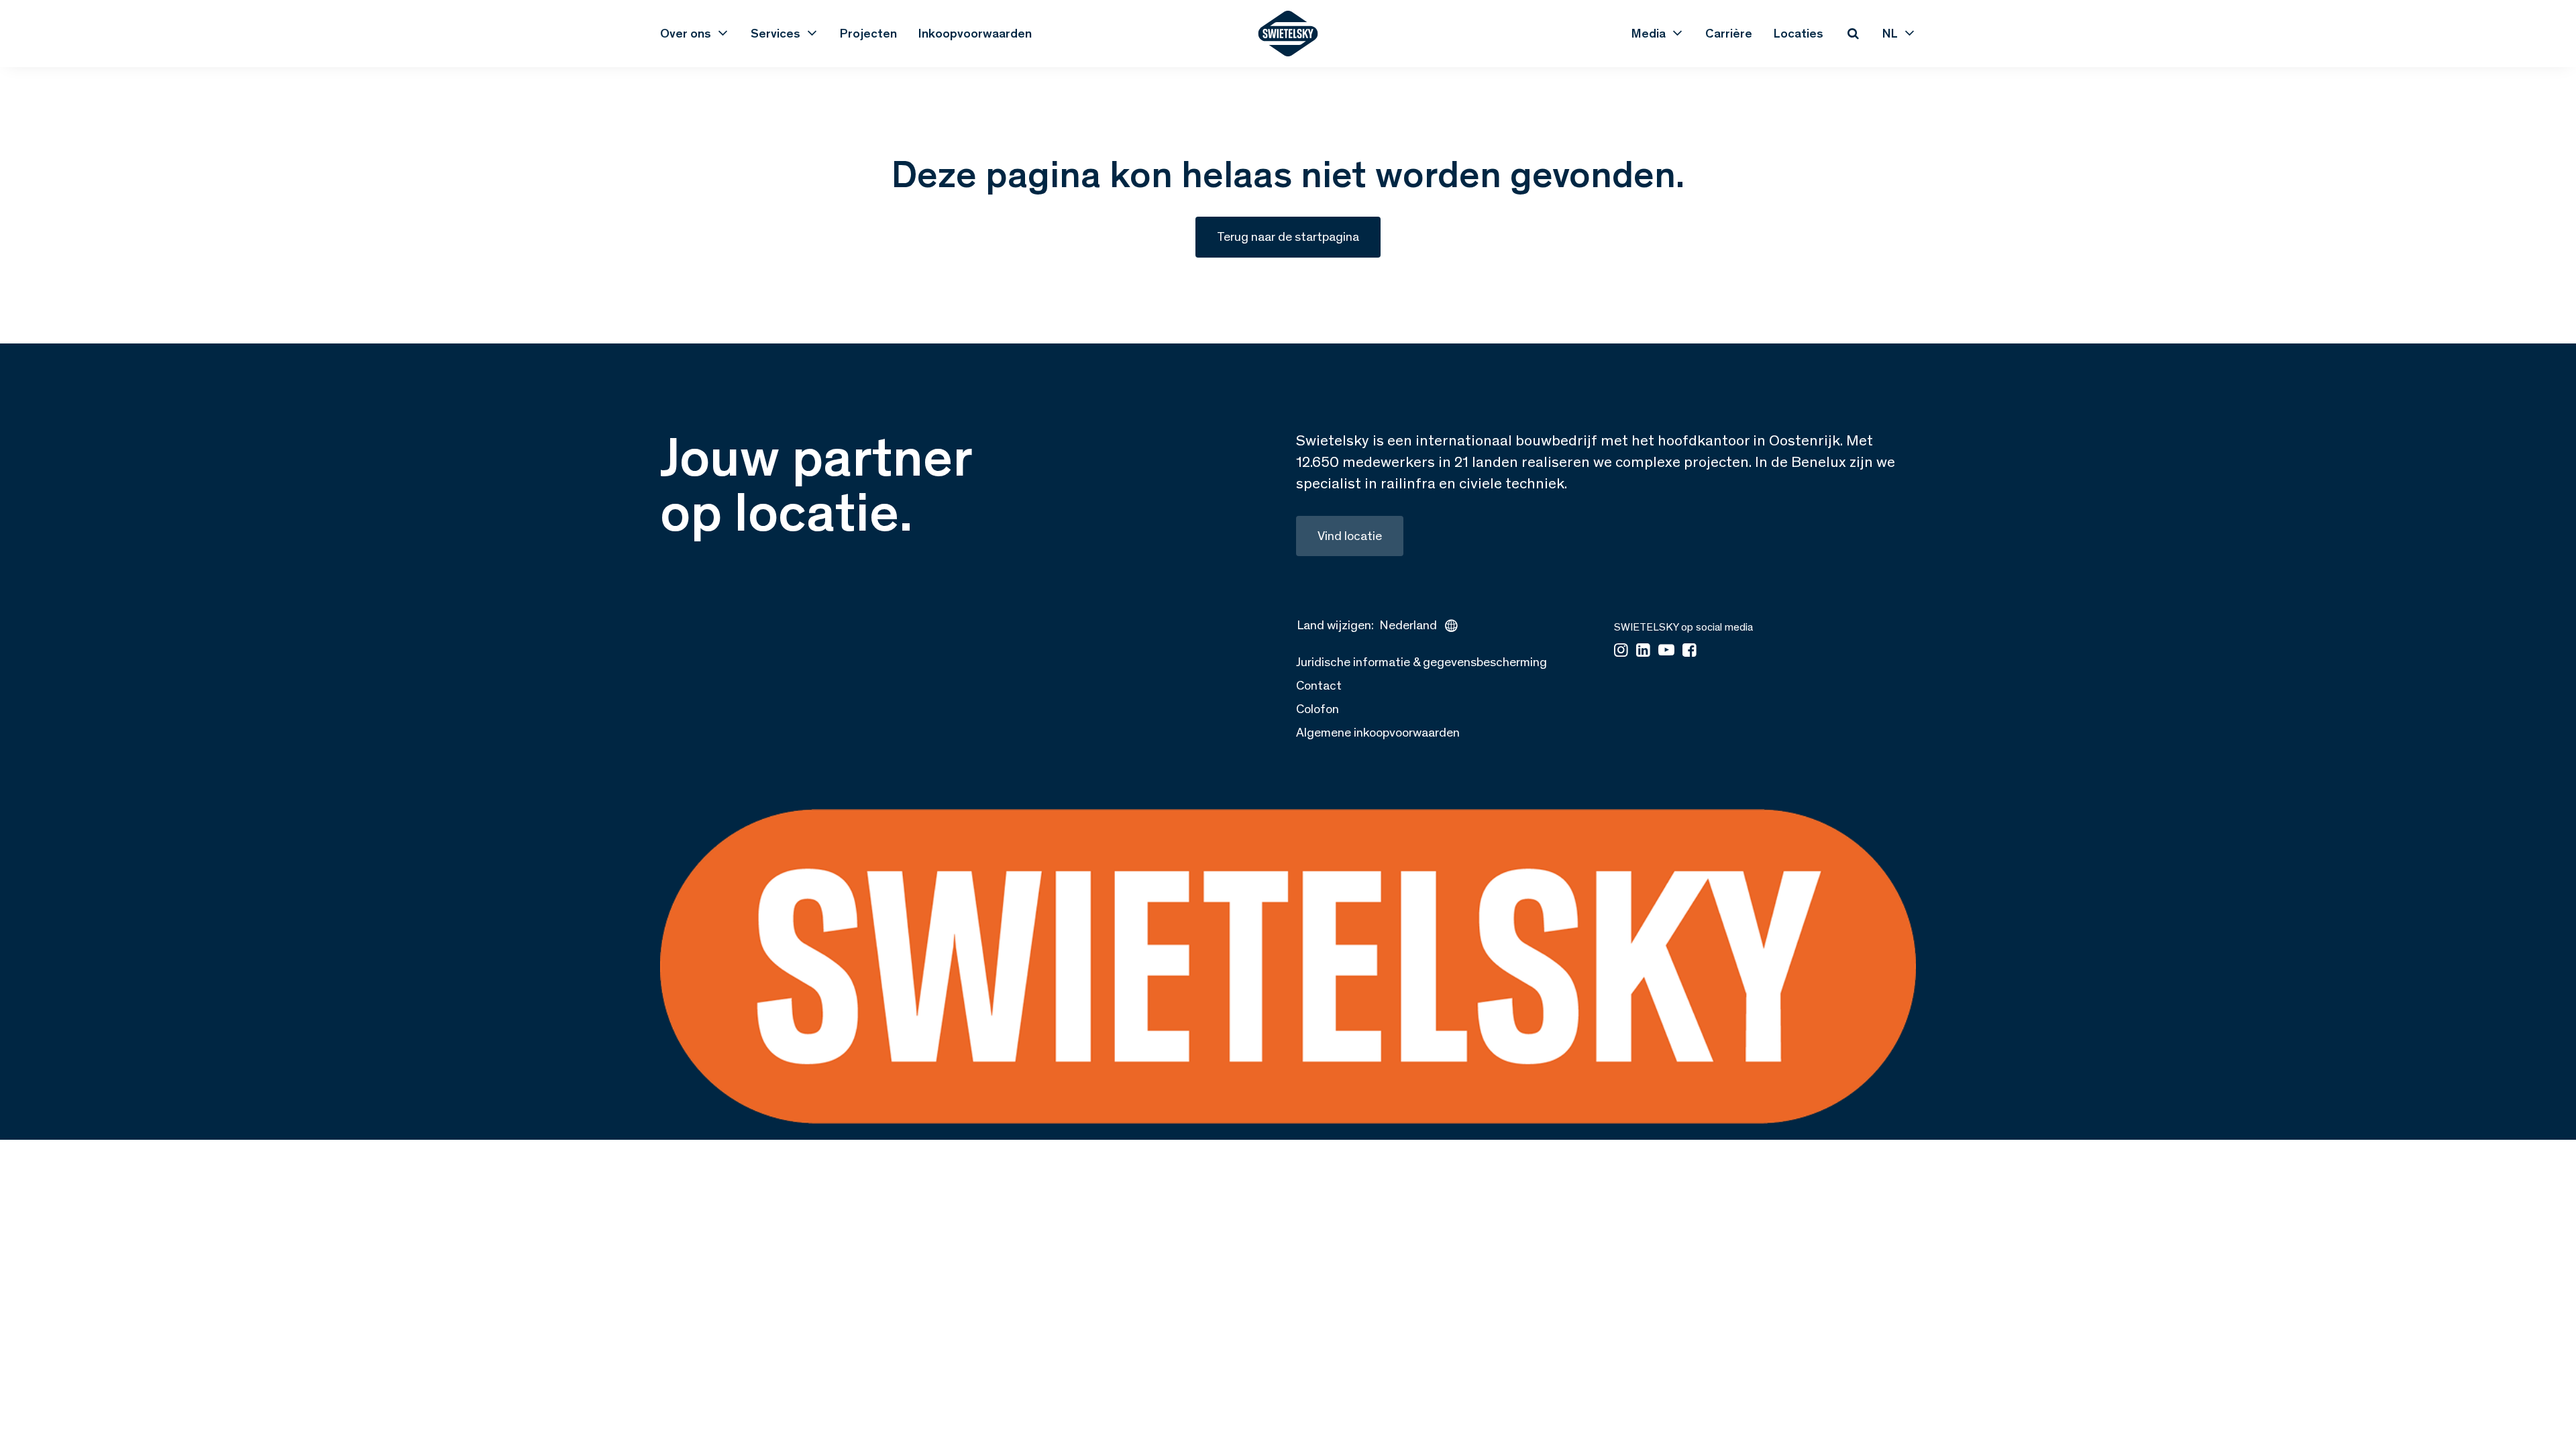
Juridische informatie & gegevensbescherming (1421, 662)
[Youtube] (1666, 651)
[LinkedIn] (1643, 651)
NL (1890, 33)
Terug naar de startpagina (1288, 236)
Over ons (686, 33)
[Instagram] (1621, 651)
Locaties (1799, 33)
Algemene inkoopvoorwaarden (1378, 732)
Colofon (1318, 709)
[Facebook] (1689, 651)
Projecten (868, 33)
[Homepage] (1288, 34)
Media (1649, 33)
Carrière (1729, 33)
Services (775, 33)
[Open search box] (1853, 34)
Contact (1319, 685)
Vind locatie (1350, 536)
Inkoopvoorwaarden (975, 33)
